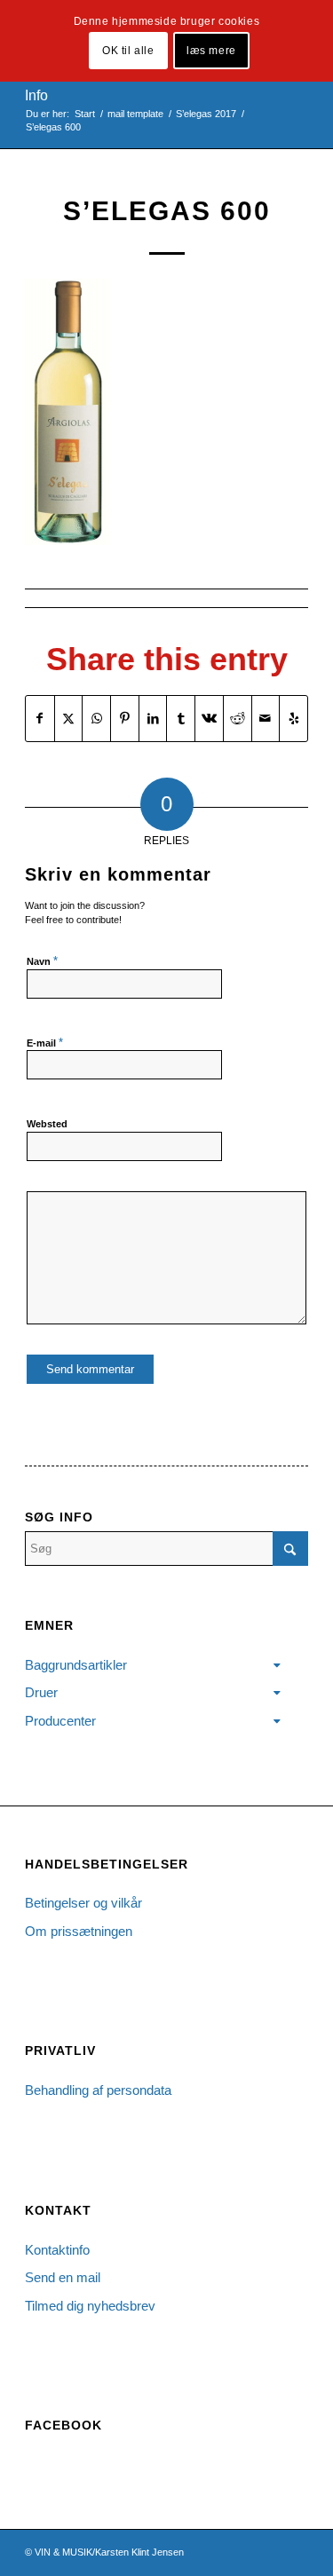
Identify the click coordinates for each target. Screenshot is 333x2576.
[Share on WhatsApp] (96, 719)
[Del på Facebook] (40, 719)
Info (36, 95)
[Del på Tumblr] (181, 719)
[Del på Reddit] (238, 719)
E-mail (45, 1043)
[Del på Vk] (209, 719)
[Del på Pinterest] (125, 719)
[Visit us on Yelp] (293, 719)
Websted (47, 1124)
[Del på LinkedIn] (153, 719)
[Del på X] (69, 719)
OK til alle (128, 51)
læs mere (211, 51)
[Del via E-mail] (266, 719)
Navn (42, 961)
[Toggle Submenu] (277, 1665)
